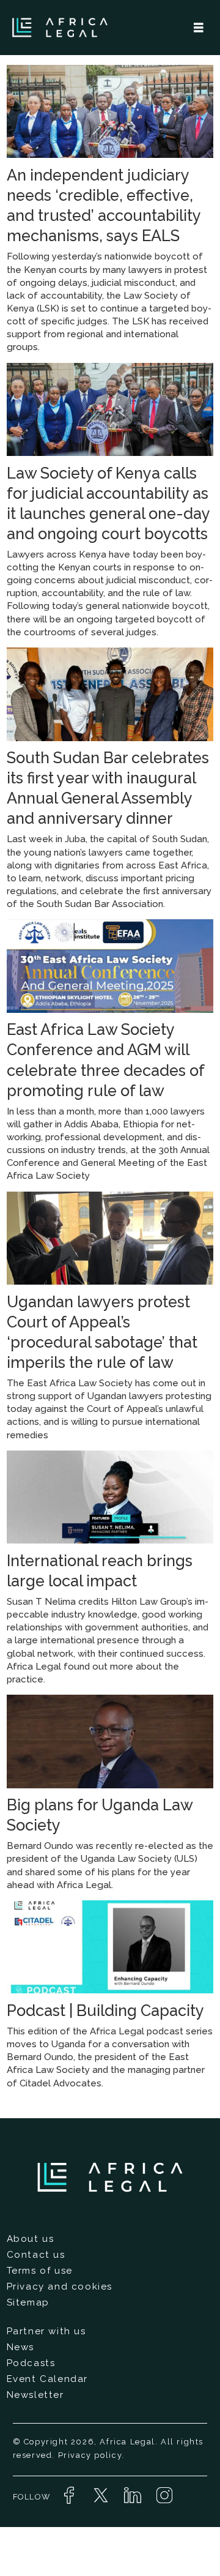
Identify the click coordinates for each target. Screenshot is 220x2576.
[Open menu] (199, 28)
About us (31, 2239)
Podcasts (31, 2363)
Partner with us (46, 2331)
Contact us (36, 2255)
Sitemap (28, 2302)
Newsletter (35, 2395)
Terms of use (40, 2271)
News (20, 2347)
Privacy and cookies (60, 2287)
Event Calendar (47, 2379)
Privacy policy (90, 2455)
